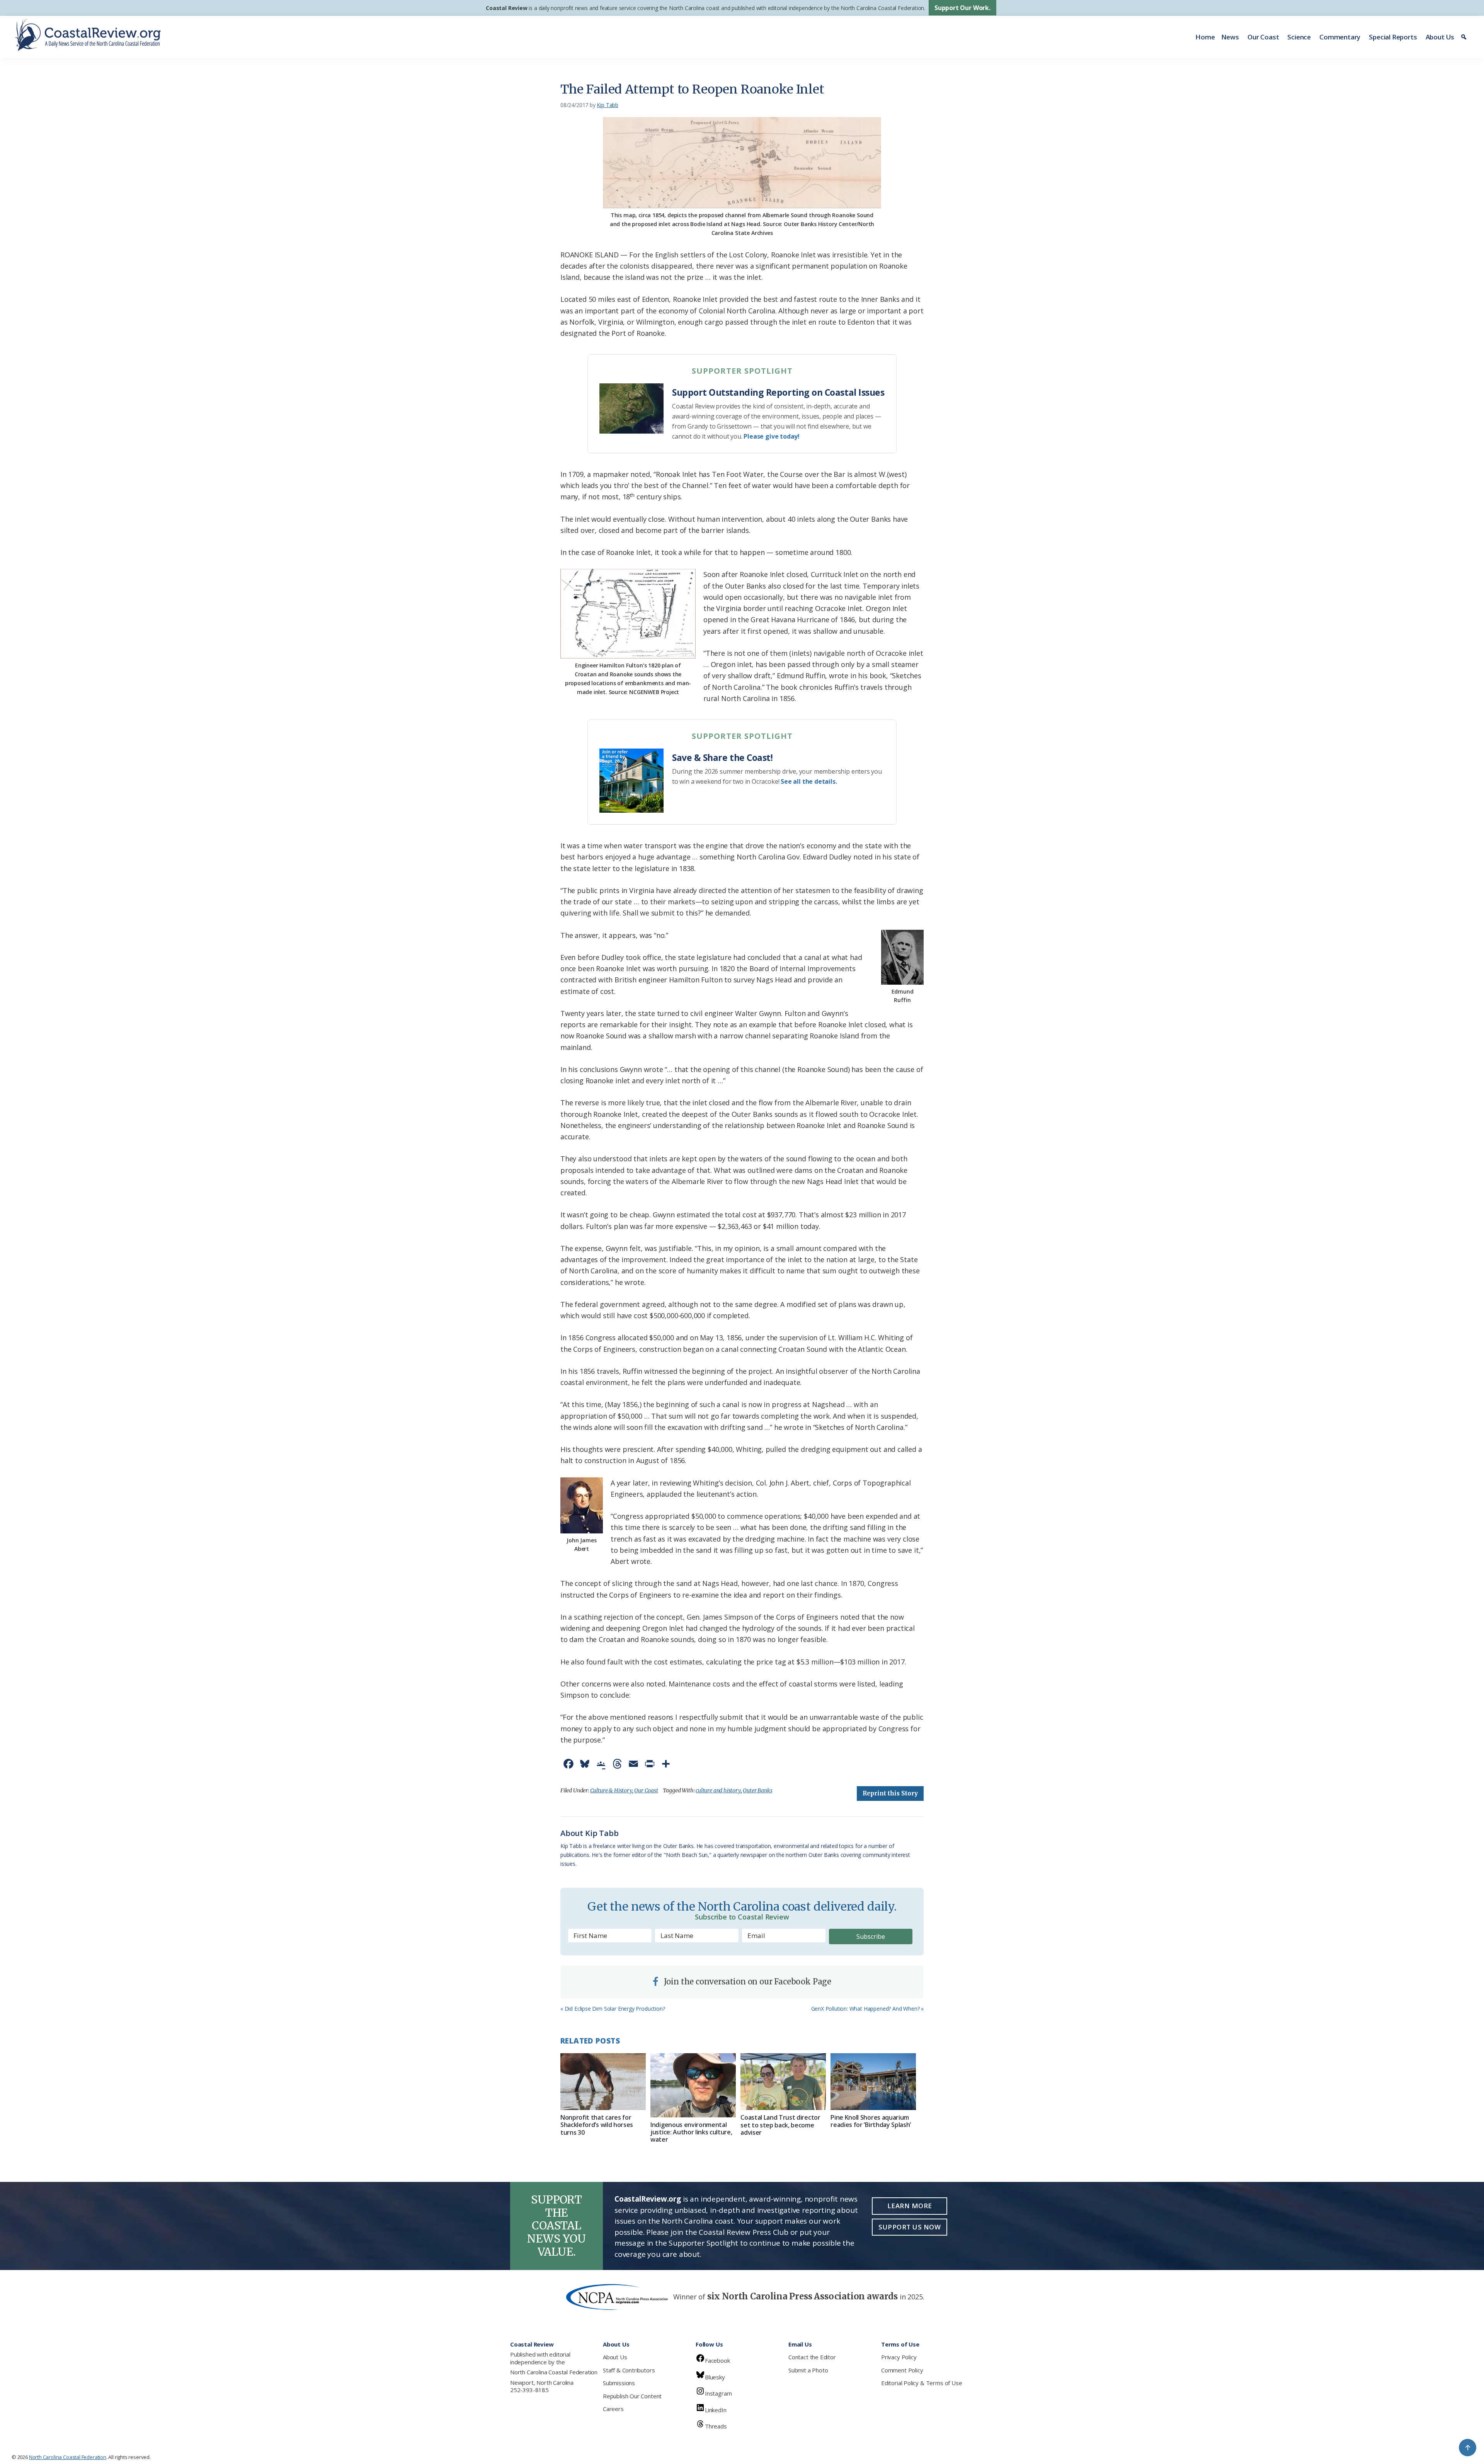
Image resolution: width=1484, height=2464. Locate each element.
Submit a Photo (808, 2370)
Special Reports (1393, 37)
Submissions (619, 2383)
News (1230, 37)
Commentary (1340, 37)
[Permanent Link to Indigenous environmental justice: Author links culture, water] (693, 2085)
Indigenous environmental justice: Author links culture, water (691, 2132)
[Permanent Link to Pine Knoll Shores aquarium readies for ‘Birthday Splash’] (873, 2082)
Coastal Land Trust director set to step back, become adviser (780, 2125)
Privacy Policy (899, 2357)
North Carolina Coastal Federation (554, 2372)
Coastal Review (506, 8)
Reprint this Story (890, 1793)
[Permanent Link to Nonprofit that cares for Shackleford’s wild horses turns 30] (603, 2082)
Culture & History (611, 1790)
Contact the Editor (812, 2357)
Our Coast (1263, 37)
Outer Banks (757, 1790)
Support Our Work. (962, 8)
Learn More (910, 2206)
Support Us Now (910, 2227)
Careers (613, 2409)
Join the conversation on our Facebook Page (747, 1982)
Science (1299, 37)
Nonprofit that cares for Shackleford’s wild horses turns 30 (597, 2125)
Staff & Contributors (629, 2370)
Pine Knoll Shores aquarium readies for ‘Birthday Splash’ (871, 2121)
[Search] (1465, 37)
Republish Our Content (632, 2396)
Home (1205, 37)
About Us (1440, 37)
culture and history (718, 1790)
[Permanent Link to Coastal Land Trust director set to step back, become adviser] (783, 2082)
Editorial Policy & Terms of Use (922, 2383)
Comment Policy (902, 2370)
